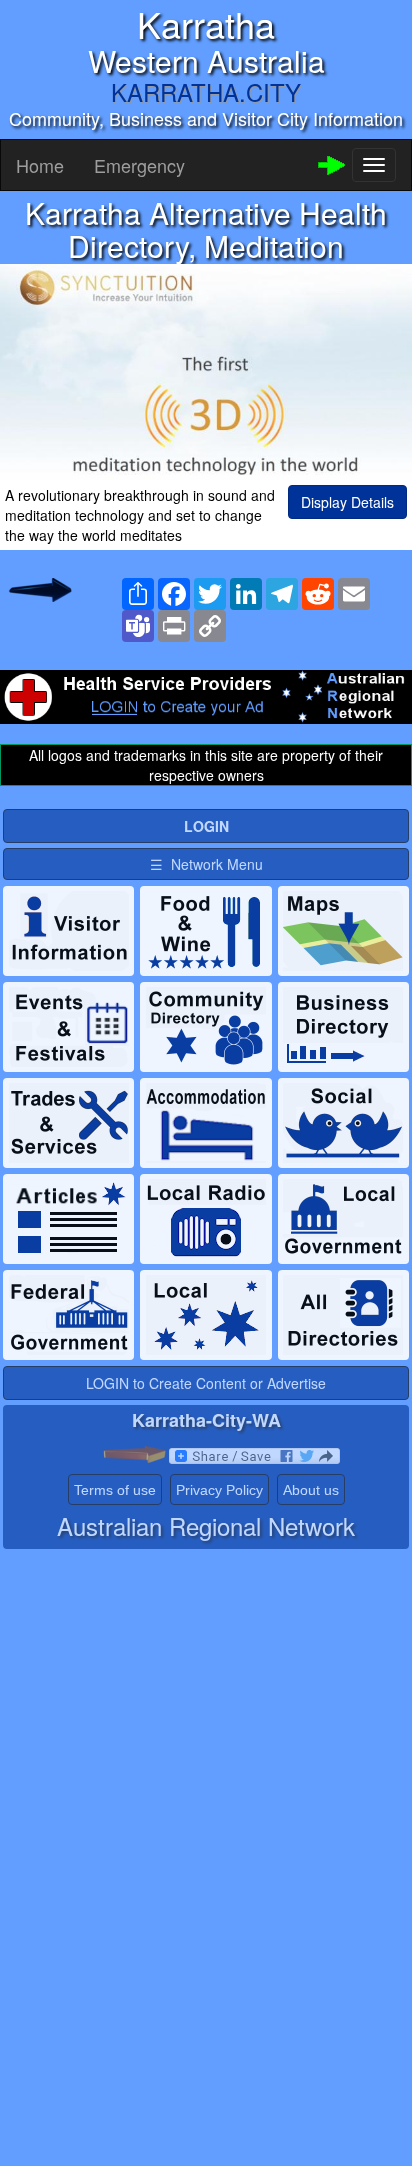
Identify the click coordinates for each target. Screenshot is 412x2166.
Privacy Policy (219, 1490)
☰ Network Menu (206, 864)
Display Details (347, 502)
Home (40, 165)
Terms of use (115, 1490)
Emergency (139, 165)
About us (311, 1490)
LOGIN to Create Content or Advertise (206, 1383)
